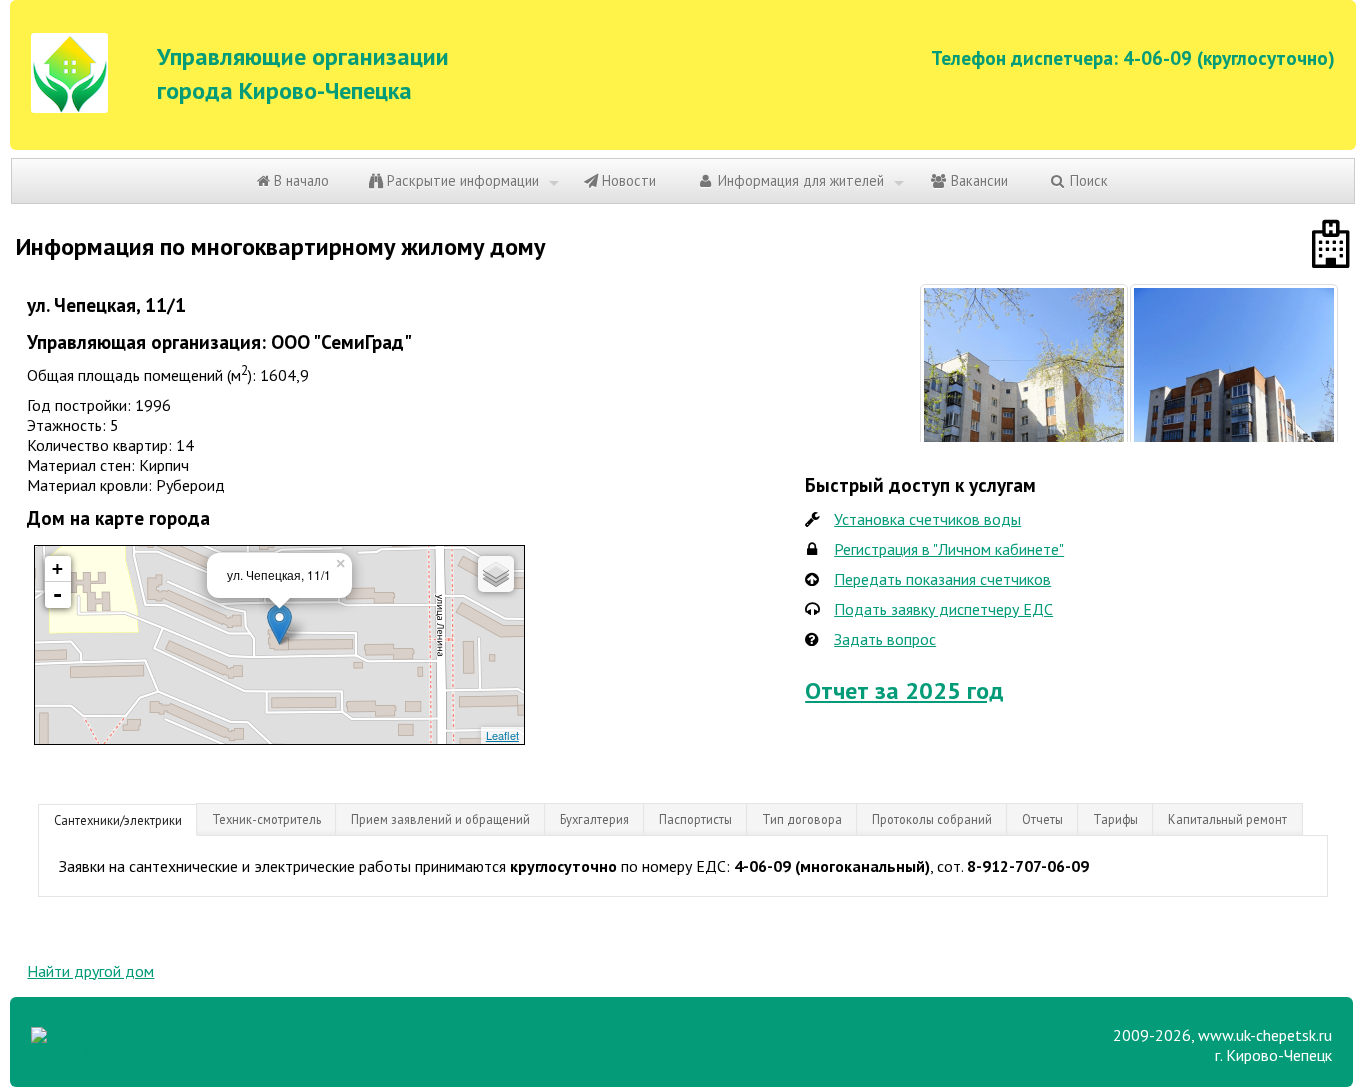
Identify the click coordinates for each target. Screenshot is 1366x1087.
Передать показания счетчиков (942, 579)
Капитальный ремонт (1227, 819)
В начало (299, 180)
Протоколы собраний (932, 819)
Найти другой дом (90, 971)
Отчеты (1042, 819)
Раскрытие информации (461, 180)
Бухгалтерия (594, 819)
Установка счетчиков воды (927, 519)
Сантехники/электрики (118, 820)
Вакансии (977, 180)
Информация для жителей (799, 180)
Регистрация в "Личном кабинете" (949, 549)
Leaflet (502, 735)
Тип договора (802, 819)
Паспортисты (695, 819)
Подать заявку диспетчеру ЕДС (943, 609)
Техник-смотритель (266, 819)
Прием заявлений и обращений (440, 819)
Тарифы (1115, 819)
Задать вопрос (885, 639)
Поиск (1087, 180)
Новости (627, 180)
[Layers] (496, 574)
